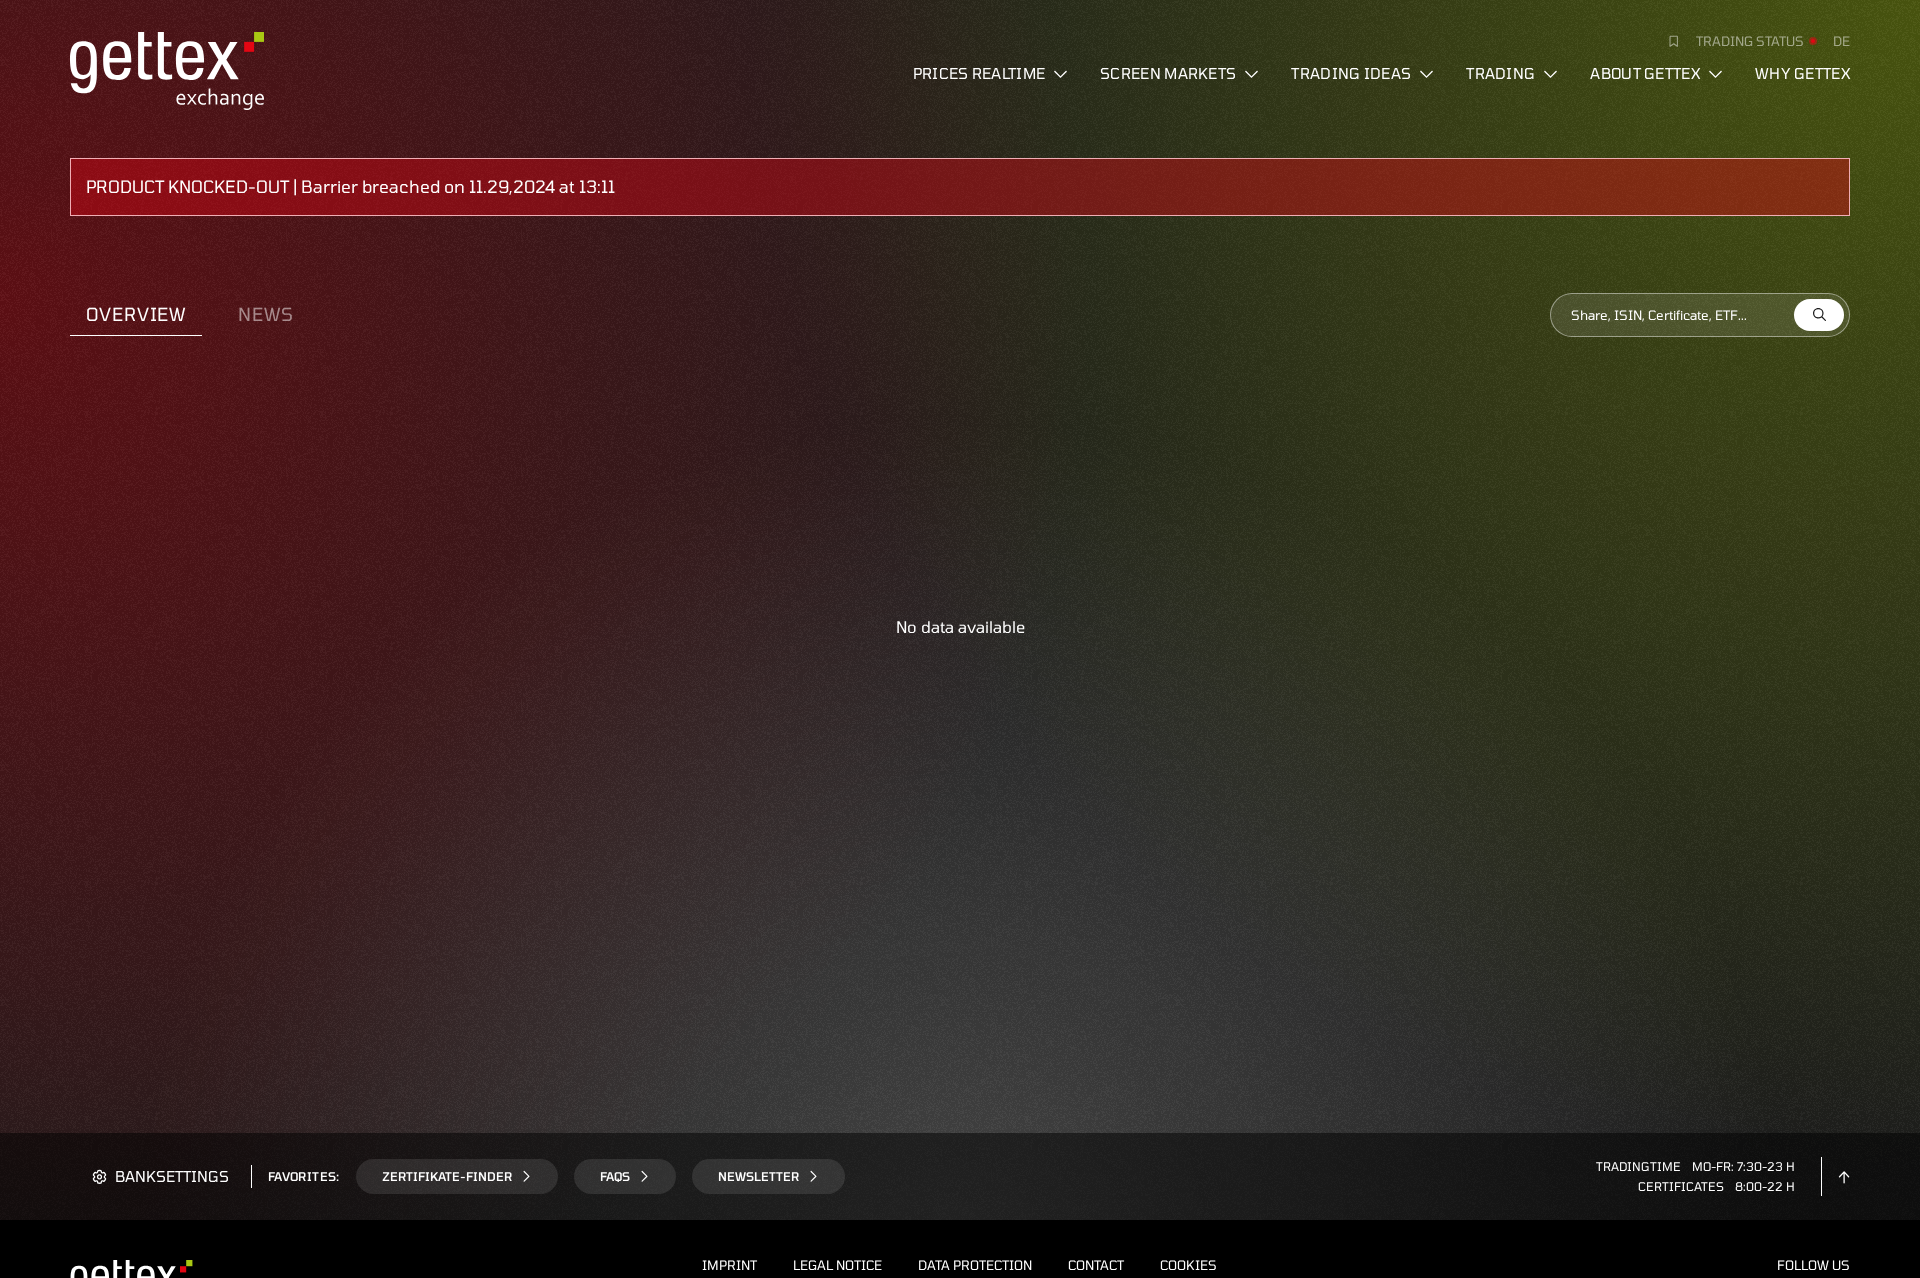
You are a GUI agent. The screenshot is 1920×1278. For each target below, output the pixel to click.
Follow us (1813, 1265)
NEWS (266, 314)
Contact (1096, 1265)
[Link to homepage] (167, 68)
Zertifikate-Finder (447, 1176)
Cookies (1188, 1265)
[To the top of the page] (1844, 1176)
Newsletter (758, 1176)
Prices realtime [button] (979, 73)
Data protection (975, 1265)
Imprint (729, 1265)
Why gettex (1802, 73)
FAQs (615, 1176)
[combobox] (1700, 315)
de (1841, 41)
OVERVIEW (136, 314)
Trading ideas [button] (1351, 73)
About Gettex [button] (1645, 73)
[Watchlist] (1666, 41)
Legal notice (837, 1265)
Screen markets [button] (1168, 73)
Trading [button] (1500, 73)
